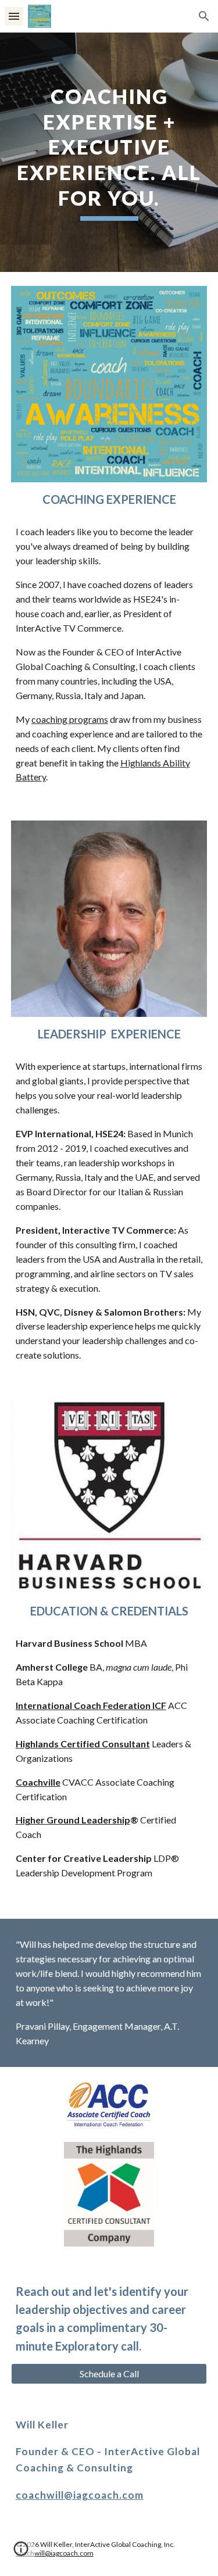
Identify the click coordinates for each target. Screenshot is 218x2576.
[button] (14, 16)
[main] (109, 152)
